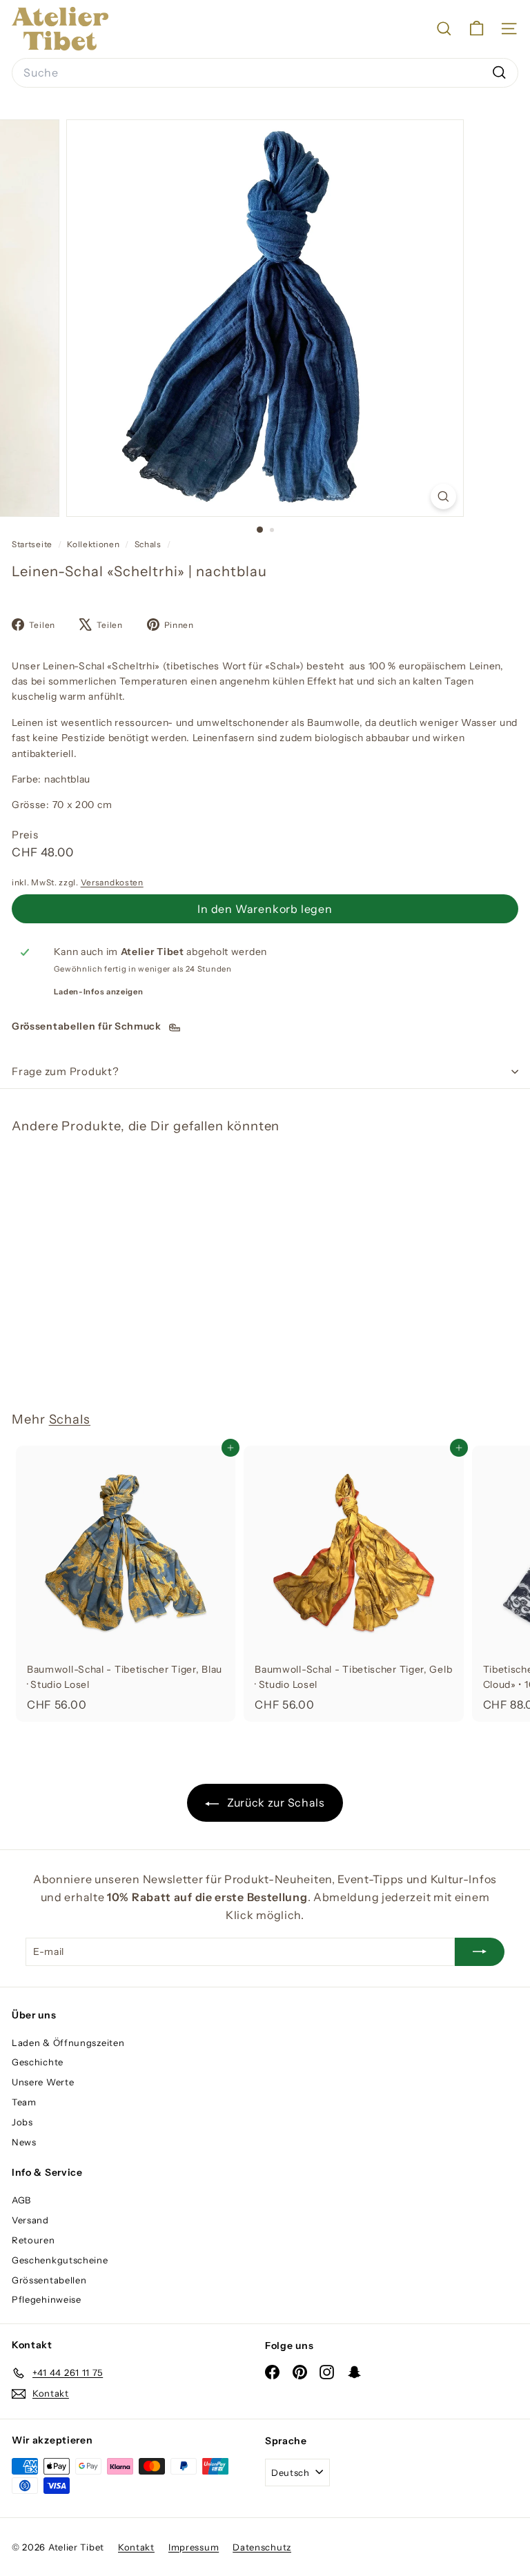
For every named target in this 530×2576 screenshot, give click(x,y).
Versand (30, 2220)
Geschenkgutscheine (60, 2260)
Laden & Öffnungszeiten (68, 2043)
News (24, 2142)
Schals (148, 544)
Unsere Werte (43, 2082)
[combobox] (265, 73)
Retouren (33, 2240)
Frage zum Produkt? (66, 1071)
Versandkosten (112, 882)
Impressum (194, 2547)
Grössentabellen (49, 2280)
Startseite (33, 544)
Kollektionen (94, 544)
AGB (21, 2200)
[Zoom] (443, 496)
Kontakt (136, 2547)
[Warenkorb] (477, 29)
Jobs (22, 2122)
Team (24, 2102)
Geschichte (38, 2062)
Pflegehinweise (47, 2299)
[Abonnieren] (480, 1951)
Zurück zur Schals (275, 1802)
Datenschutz (262, 2547)
